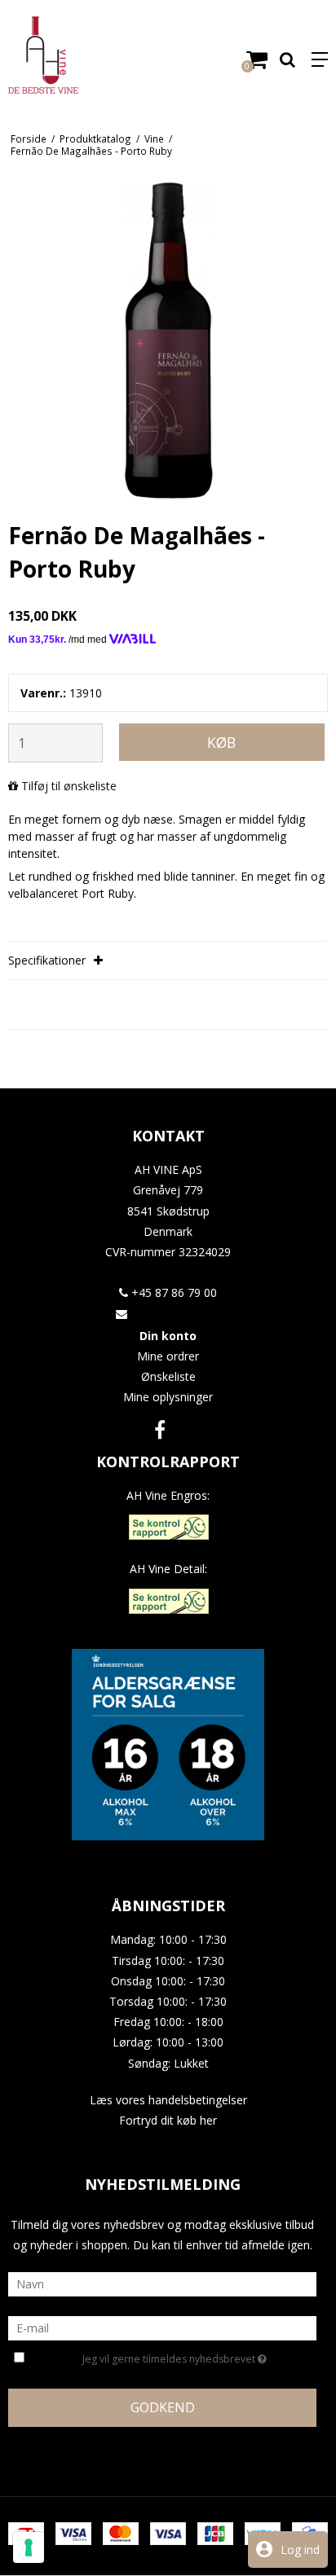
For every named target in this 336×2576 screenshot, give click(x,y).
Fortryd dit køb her (168, 2120)
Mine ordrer (168, 1356)
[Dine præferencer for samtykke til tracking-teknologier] (29, 2547)
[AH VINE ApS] (84, 55)
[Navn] (162, 2283)
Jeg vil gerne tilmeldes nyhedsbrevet (170, 2356)
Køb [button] (221, 742)
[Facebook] (160, 1429)
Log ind (300, 2550)
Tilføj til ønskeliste (69, 786)
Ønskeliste (168, 1376)
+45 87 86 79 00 (172, 1292)
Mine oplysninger (168, 1397)
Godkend (163, 2407)
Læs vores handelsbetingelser (168, 2100)
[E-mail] (162, 2327)
